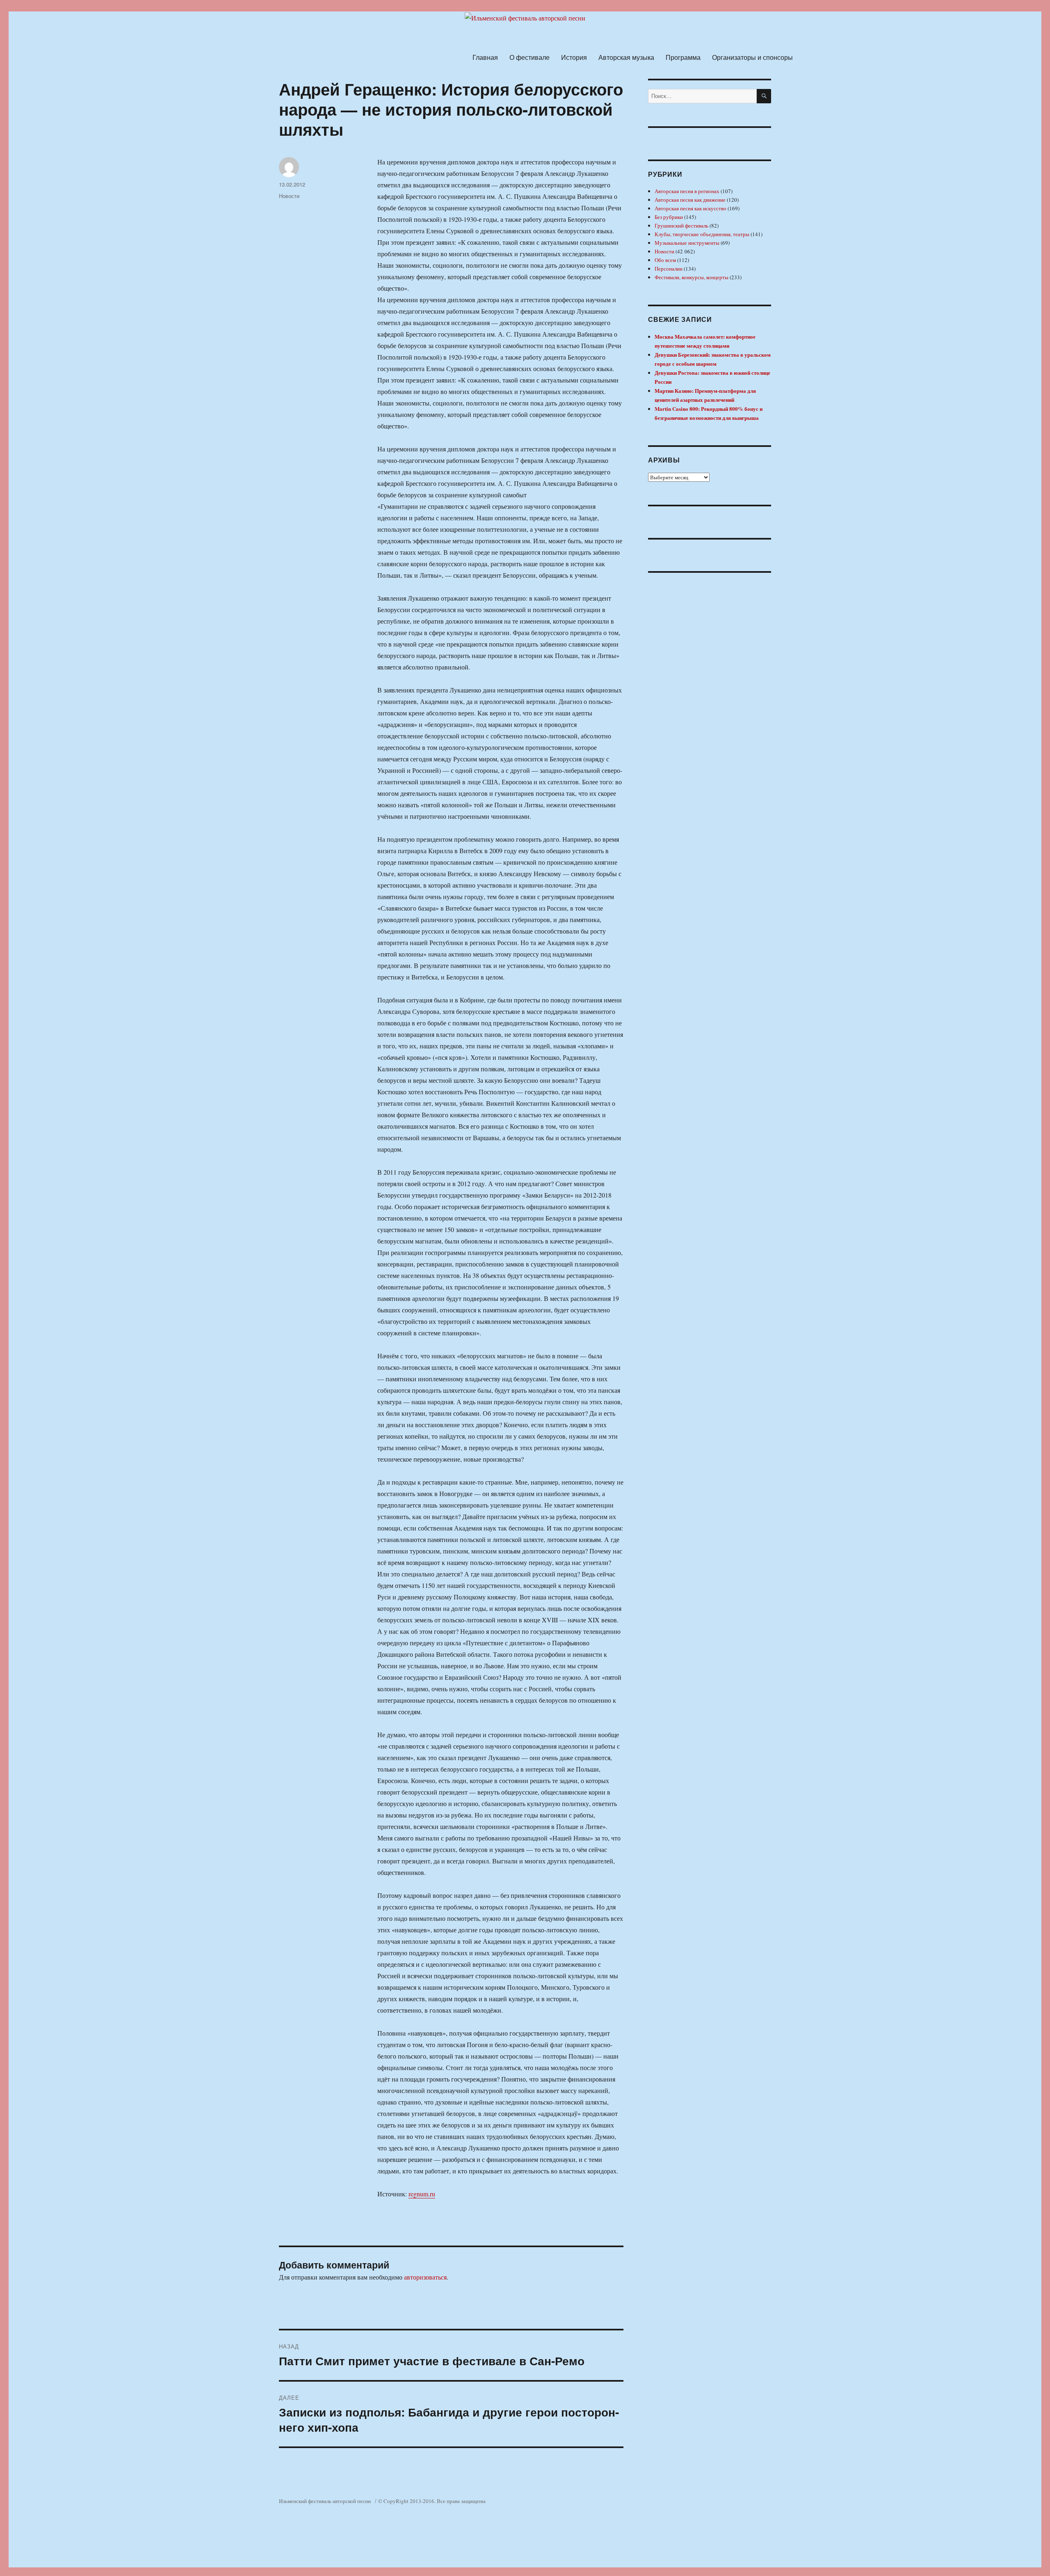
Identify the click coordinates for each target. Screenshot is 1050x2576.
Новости (289, 196)
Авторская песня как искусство (690, 208)
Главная (485, 57)
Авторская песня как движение (690, 200)
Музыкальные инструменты (687, 243)
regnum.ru (422, 2194)
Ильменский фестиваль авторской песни (325, 2501)
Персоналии (669, 269)
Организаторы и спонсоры (752, 57)
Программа (683, 57)
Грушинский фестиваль (681, 225)
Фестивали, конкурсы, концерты (692, 277)
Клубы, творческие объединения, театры (702, 234)
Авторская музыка (626, 57)
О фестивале (530, 57)
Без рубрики (669, 217)
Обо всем (665, 260)
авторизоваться (425, 2277)
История (574, 57)
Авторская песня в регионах (687, 191)
